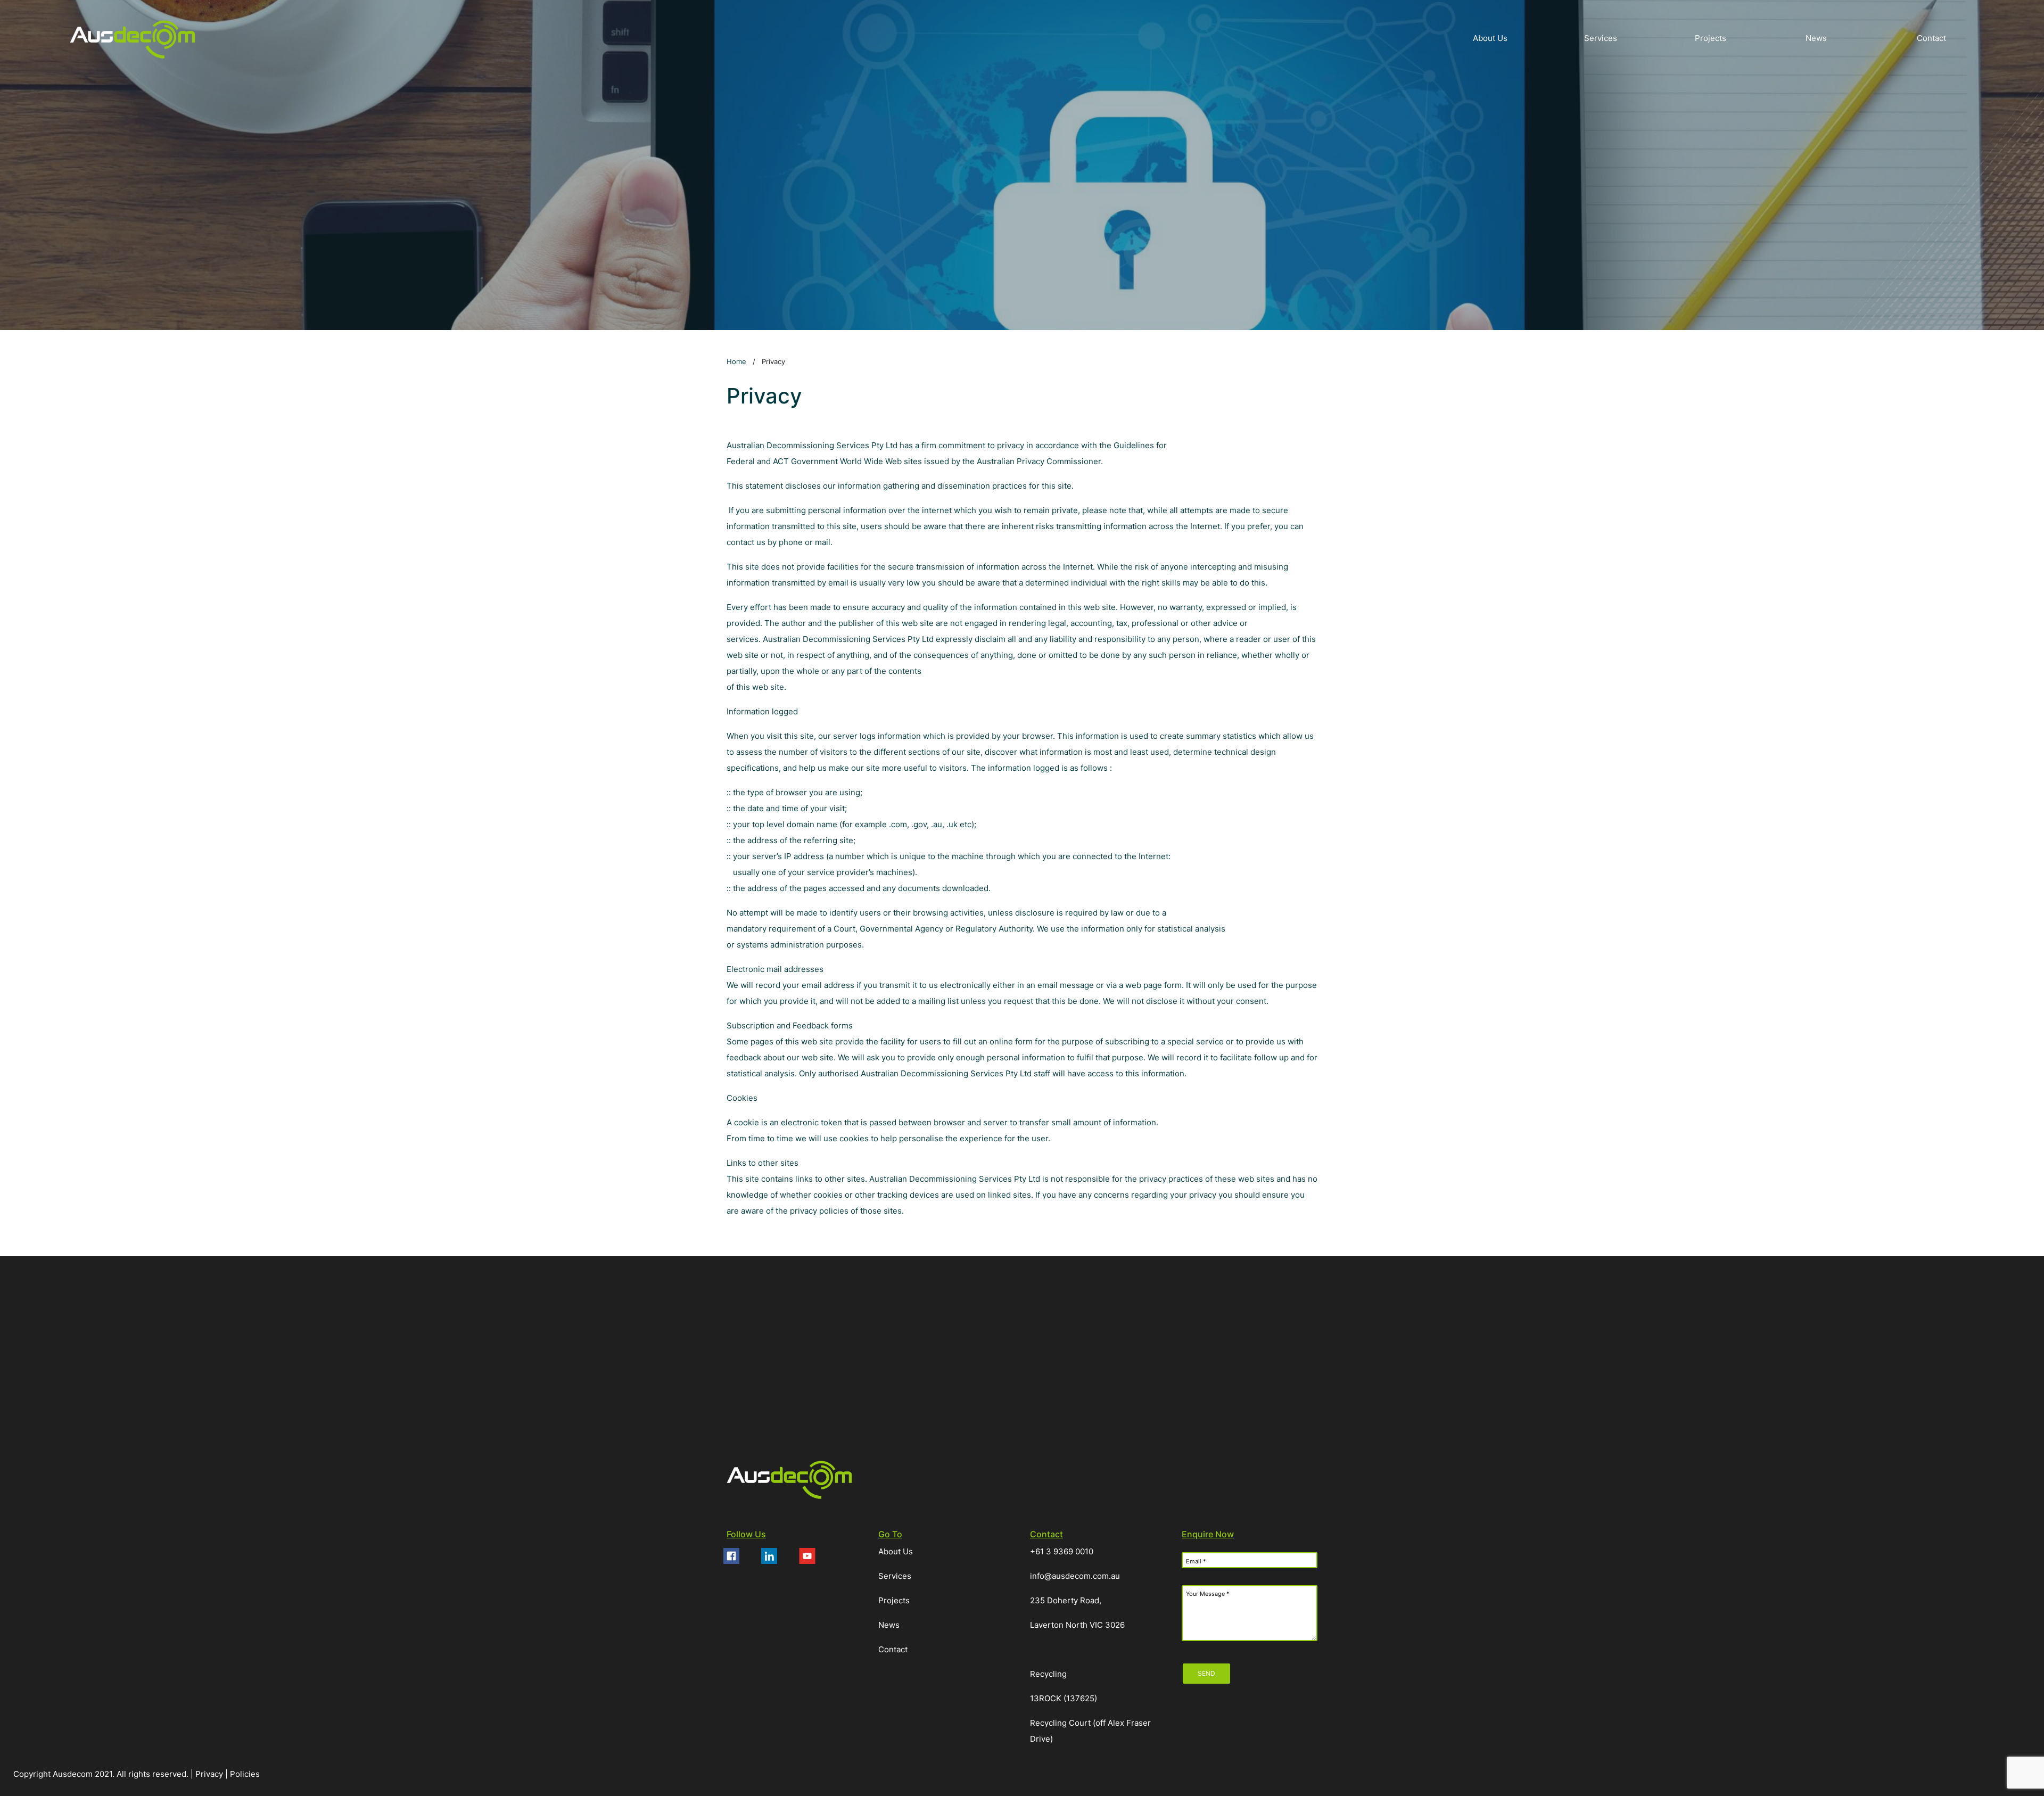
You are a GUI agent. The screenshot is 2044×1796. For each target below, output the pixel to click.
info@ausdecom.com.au (1075, 1576)
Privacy (210, 1774)
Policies (245, 1774)
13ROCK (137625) (1064, 1698)
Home (736, 361)
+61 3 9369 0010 (1062, 1551)
